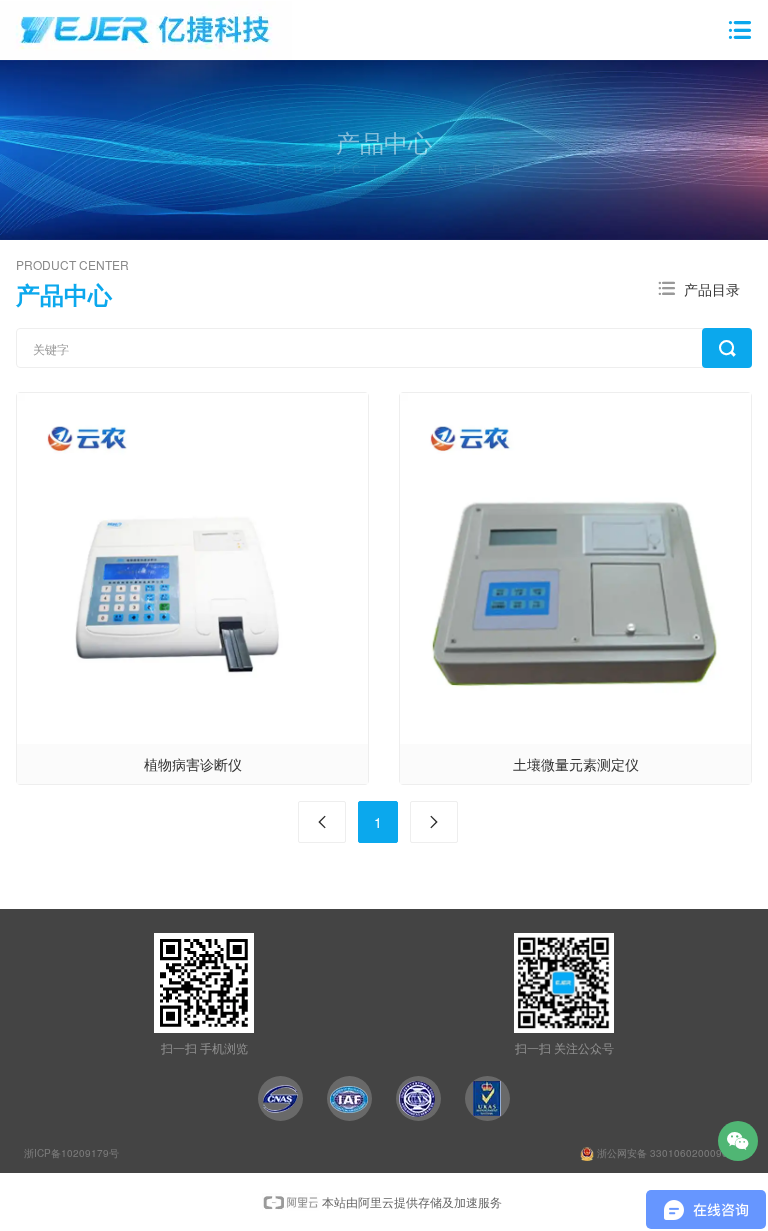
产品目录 (712, 289)
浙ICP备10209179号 (71, 1153)
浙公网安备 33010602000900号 (669, 1153)
